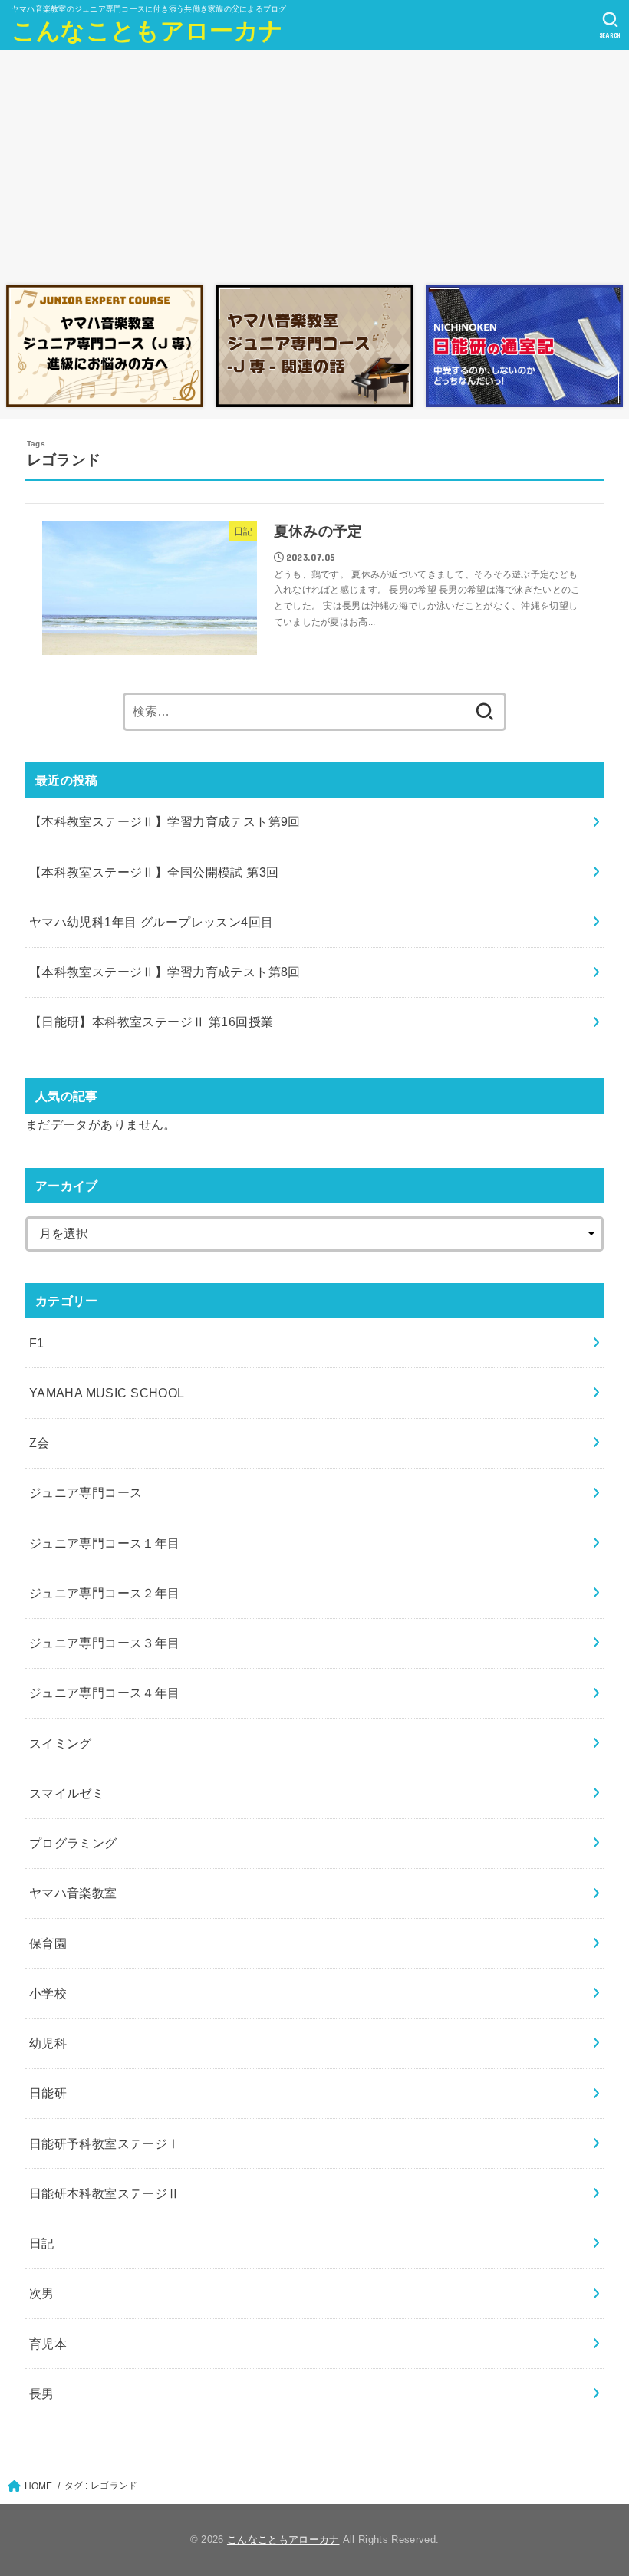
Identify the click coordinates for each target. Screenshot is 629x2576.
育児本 (48, 2344)
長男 (42, 2393)
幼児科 (48, 2043)
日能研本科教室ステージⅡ (105, 2193)
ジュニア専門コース (86, 1492)
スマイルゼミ (67, 1793)
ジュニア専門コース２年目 (105, 1593)
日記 (42, 2243)
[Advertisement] (314, 163)
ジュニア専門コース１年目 (105, 1543)
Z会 (40, 1443)
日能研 (48, 2093)
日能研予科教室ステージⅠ (105, 2143)
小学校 (48, 1993)
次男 (42, 2293)
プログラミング (73, 1843)
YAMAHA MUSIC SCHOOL (107, 1393)
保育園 (48, 1943)
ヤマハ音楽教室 (73, 1893)
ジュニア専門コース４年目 (105, 1693)
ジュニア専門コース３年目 (105, 1643)
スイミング (61, 1743)
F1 (37, 1343)
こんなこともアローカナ (147, 31)
